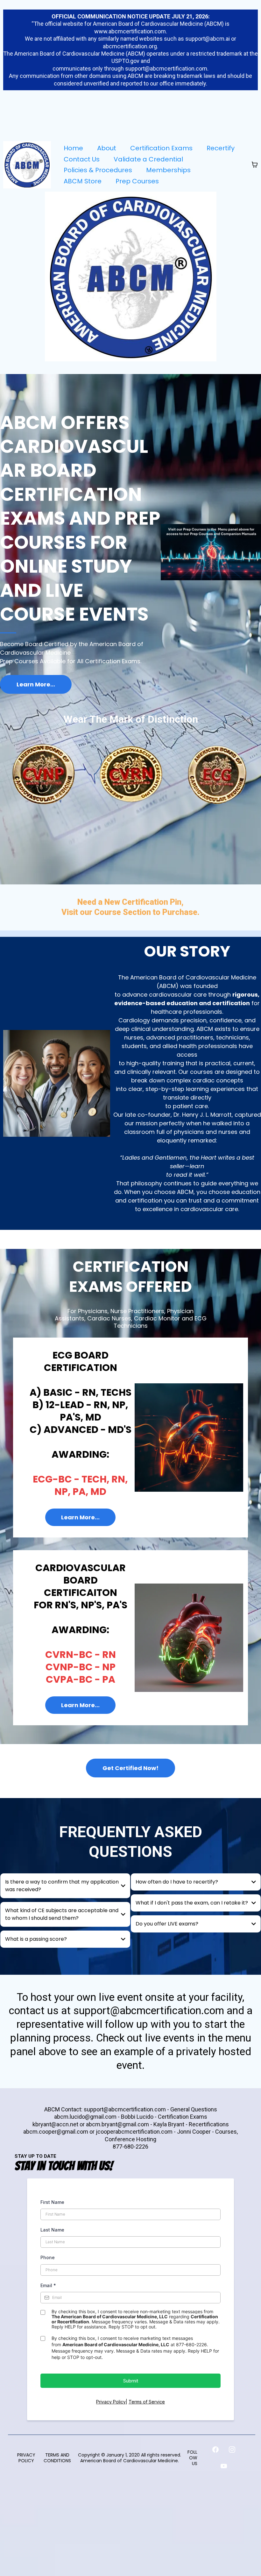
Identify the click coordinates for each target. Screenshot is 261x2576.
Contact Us (82, 159)
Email (48, 2285)
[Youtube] (224, 2466)
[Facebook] (215, 2450)
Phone (48, 2257)
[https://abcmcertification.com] (27, 165)
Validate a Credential (148, 159)
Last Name (52, 2230)
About (107, 148)
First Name (52, 2202)
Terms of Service (147, 2402)
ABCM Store (83, 181)
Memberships (168, 170)
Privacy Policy (111, 2402)
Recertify (221, 148)
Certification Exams (161, 148)
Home (73, 148)
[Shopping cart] (255, 165)
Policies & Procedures (98, 170)
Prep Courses (137, 181)
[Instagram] (232, 2450)
